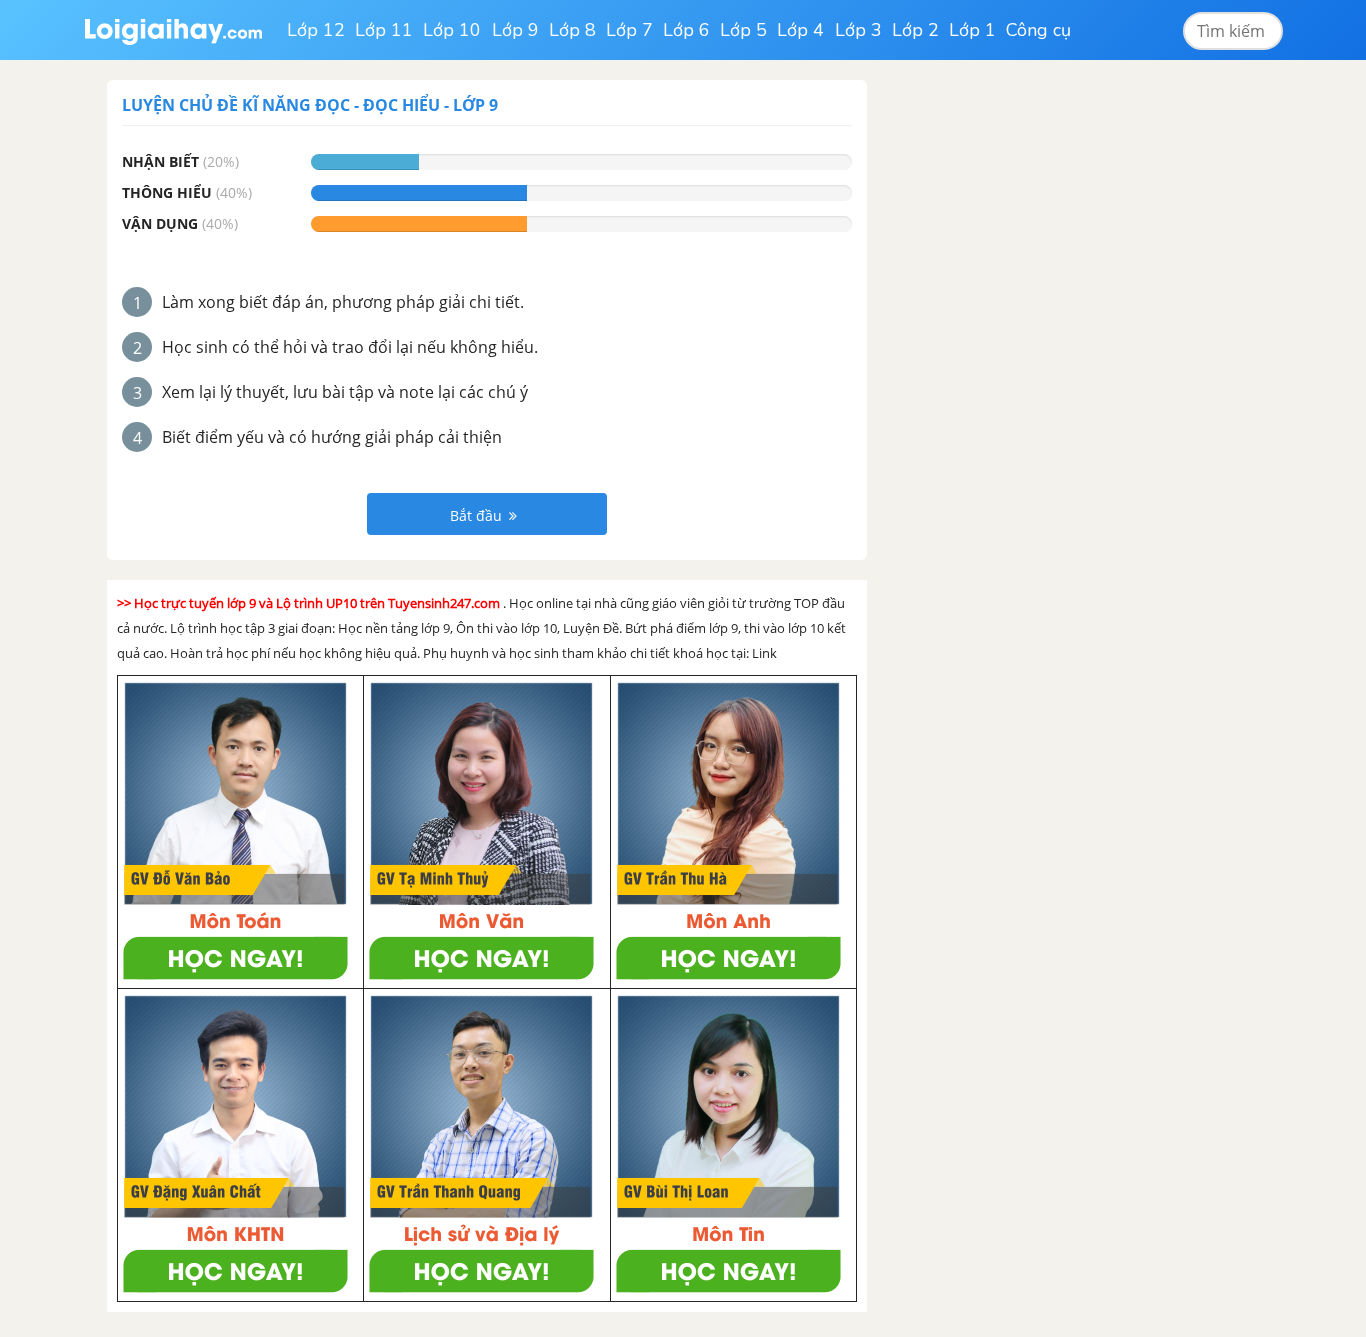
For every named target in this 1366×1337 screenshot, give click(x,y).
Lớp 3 (858, 30)
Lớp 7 (629, 30)
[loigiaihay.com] (173, 30)
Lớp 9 (515, 30)
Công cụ (1038, 30)
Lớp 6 (686, 30)
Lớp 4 (800, 30)
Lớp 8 (572, 30)
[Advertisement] (1041, 380)
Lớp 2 (915, 30)
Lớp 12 (316, 30)
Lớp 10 (452, 30)
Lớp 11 (384, 30)
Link (764, 653)
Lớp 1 (972, 30)
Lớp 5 (743, 30)
